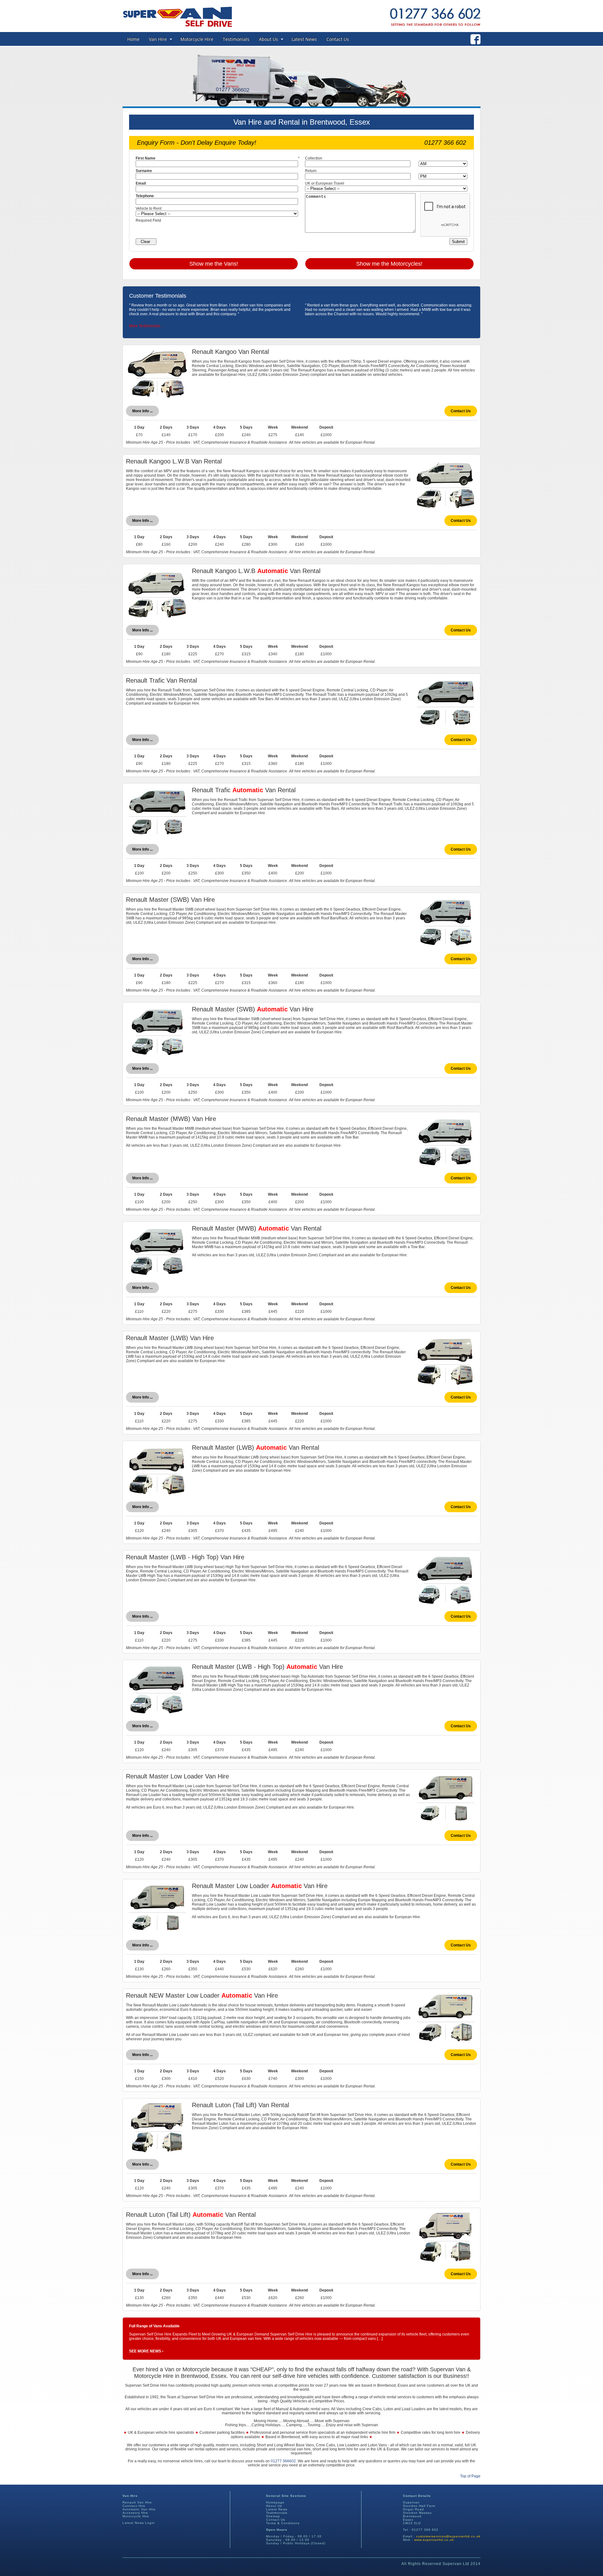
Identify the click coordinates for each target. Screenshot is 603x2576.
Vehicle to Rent (149, 208)
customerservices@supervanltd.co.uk (448, 2536)
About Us (268, 39)
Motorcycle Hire (197, 39)
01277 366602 (283, 2461)
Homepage (275, 2502)
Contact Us (338, 39)
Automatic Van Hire (139, 2509)
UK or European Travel (325, 183)
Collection (314, 158)
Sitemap (273, 2516)
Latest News (304, 39)
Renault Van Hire (137, 2502)
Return (311, 171)
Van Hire (158, 39)
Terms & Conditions (283, 2523)
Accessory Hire (135, 2513)
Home (133, 39)
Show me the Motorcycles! (389, 264)
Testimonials (236, 39)
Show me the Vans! (214, 264)
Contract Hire (134, 2506)
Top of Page (470, 2476)
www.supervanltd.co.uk (434, 2540)
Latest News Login (139, 2523)
